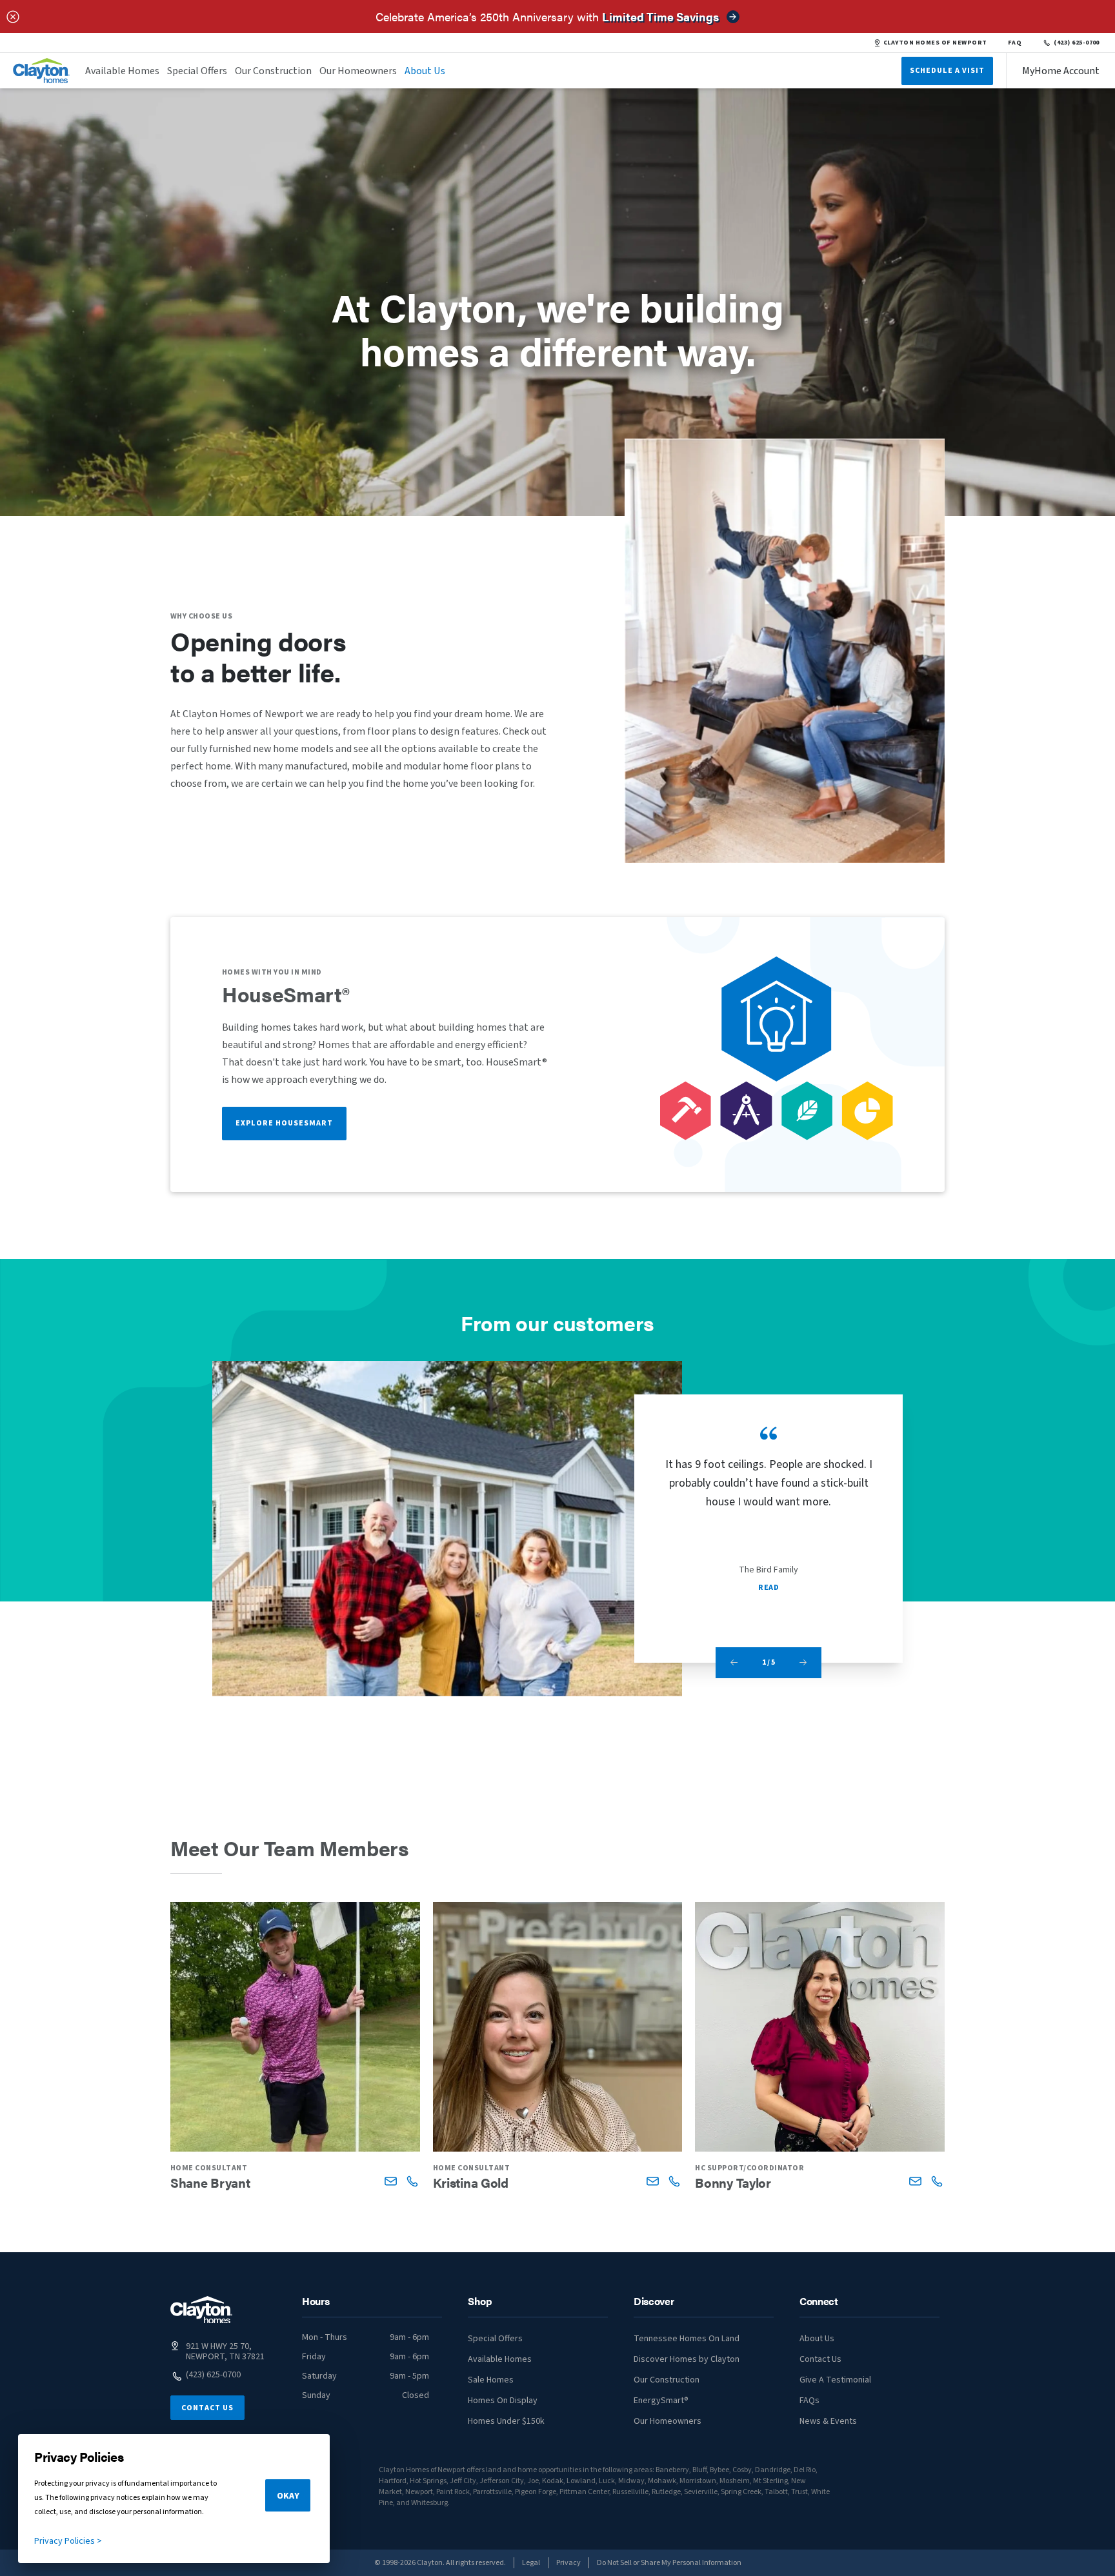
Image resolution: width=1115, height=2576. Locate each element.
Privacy (568, 2563)
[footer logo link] (201, 2310)
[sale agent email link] (391, 2181)
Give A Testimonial (835, 2380)
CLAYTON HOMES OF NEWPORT (935, 43)
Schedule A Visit (947, 71)
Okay (288, 2496)
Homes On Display (503, 2401)
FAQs (809, 2401)
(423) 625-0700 (1077, 43)
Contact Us (207, 2408)
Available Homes (122, 71)
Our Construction (273, 71)
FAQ (1015, 43)
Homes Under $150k (506, 2421)
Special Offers (197, 71)
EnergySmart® (661, 2401)
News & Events (828, 2421)
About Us (425, 71)
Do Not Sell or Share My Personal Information (669, 2563)
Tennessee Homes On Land (687, 2339)
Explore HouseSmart (284, 1123)
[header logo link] (41, 71)
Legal (531, 2563)
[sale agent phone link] (412, 2181)
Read (768, 1588)
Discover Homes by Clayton (687, 2359)
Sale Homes (491, 2380)
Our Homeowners (358, 71)
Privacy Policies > (68, 2541)
